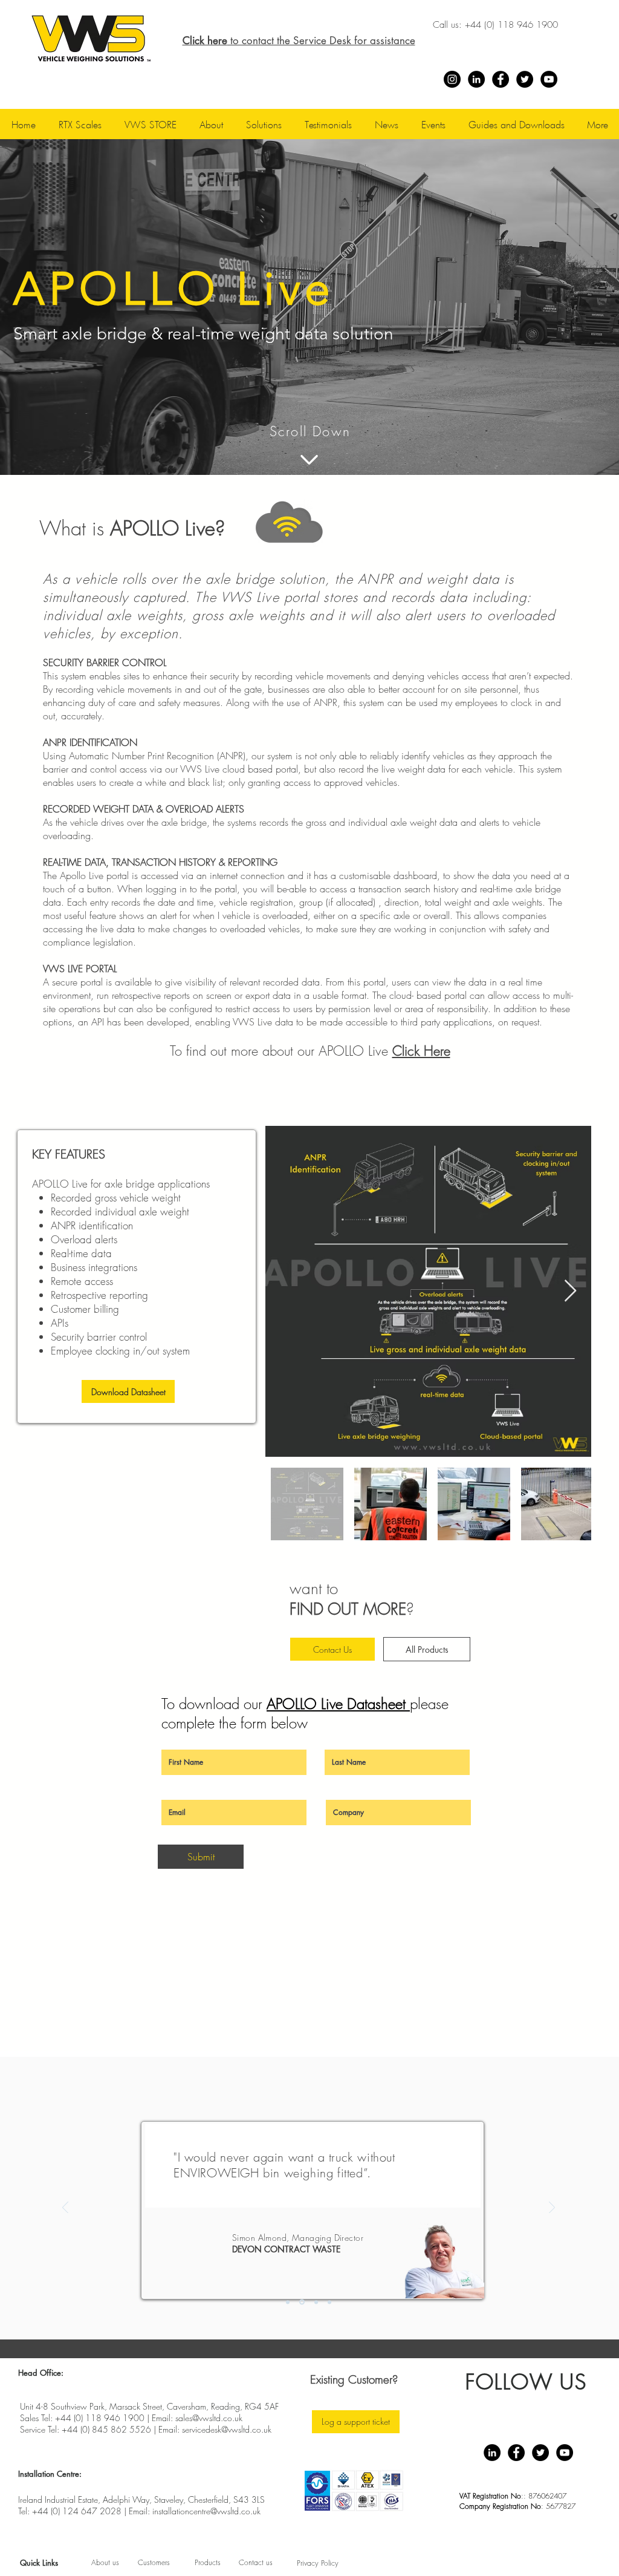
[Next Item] (570, 1291)
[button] (211, 124)
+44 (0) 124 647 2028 (77, 2511)
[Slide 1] (288, 2302)
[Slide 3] (315, 2302)
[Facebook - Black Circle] (501, 79)
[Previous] (65, 2208)
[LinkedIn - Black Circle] (476, 79)
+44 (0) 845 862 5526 (106, 2429)
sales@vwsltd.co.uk (209, 2418)
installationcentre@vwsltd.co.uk (206, 2511)
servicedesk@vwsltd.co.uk (227, 2429)
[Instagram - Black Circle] (452, 79)
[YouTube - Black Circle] (549, 79)
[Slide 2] (301, 2302)
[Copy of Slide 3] (329, 2302)
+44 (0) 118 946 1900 (511, 25)
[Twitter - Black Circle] (525, 79)
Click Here (421, 1051)
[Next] (552, 2208)
